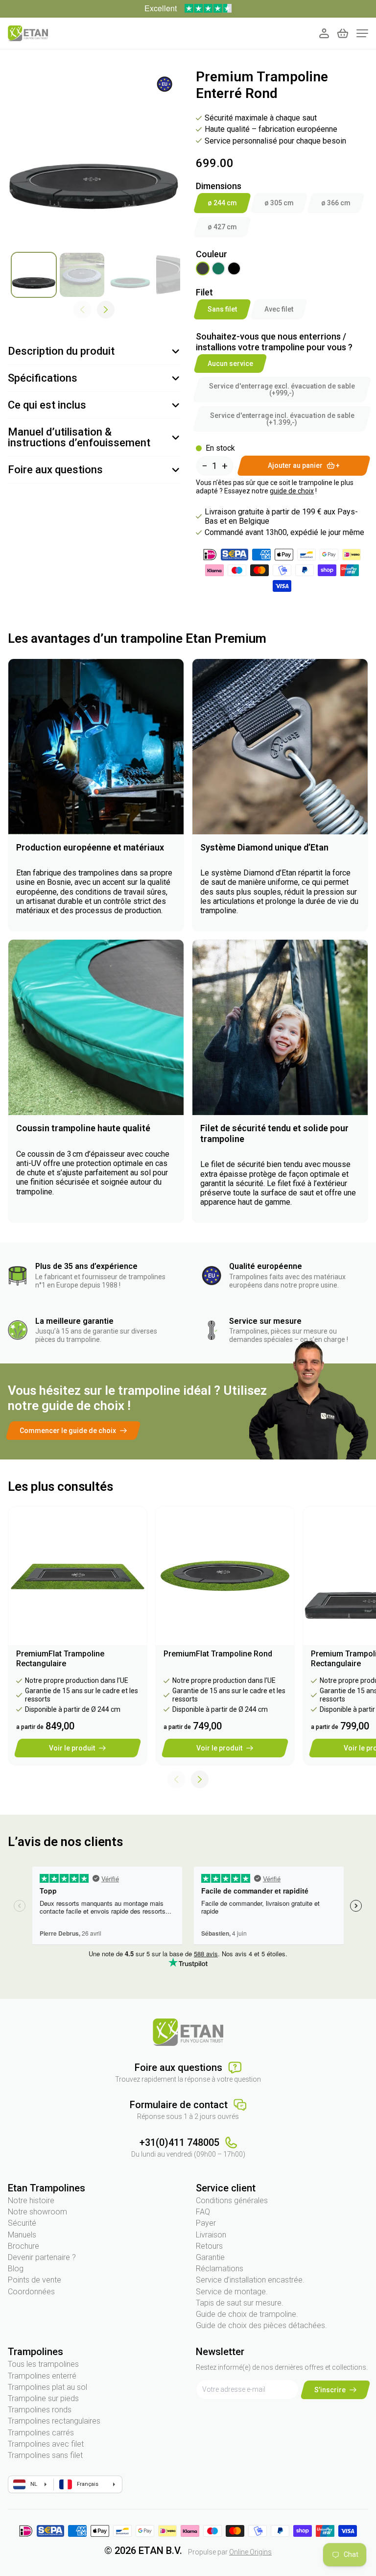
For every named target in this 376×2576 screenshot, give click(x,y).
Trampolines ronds (40, 2410)
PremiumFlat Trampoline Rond (218, 1654)
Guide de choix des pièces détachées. (261, 2325)
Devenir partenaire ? (42, 2257)
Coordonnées (31, 2292)
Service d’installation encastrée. (250, 2280)
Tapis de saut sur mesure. (240, 2303)
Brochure (23, 2246)
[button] (106, 310)
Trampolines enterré (42, 2376)
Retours (209, 2246)
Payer (206, 2223)
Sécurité (22, 2223)
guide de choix (292, 491)
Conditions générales (232, 2200)
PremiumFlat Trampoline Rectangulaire (60, 1659)
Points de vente (35, 2280)
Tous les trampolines (43, 2364)
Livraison (211, 2235)
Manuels (22, 2235)
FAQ (203, 2212)
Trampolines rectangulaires (54, 2421)
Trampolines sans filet (45, 2455)
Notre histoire (31, 2200)
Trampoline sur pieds (43, 2398)
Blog (16, 2269)
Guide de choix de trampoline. (247, 2314)
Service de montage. (232, 2292)
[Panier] (343, 33)
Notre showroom (37, 2212)
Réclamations (220, 2269)
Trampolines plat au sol (47, 2387)
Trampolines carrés (41, 2433)
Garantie (210, 2257)
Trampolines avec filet (46, 2444)
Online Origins (250, 2552)
